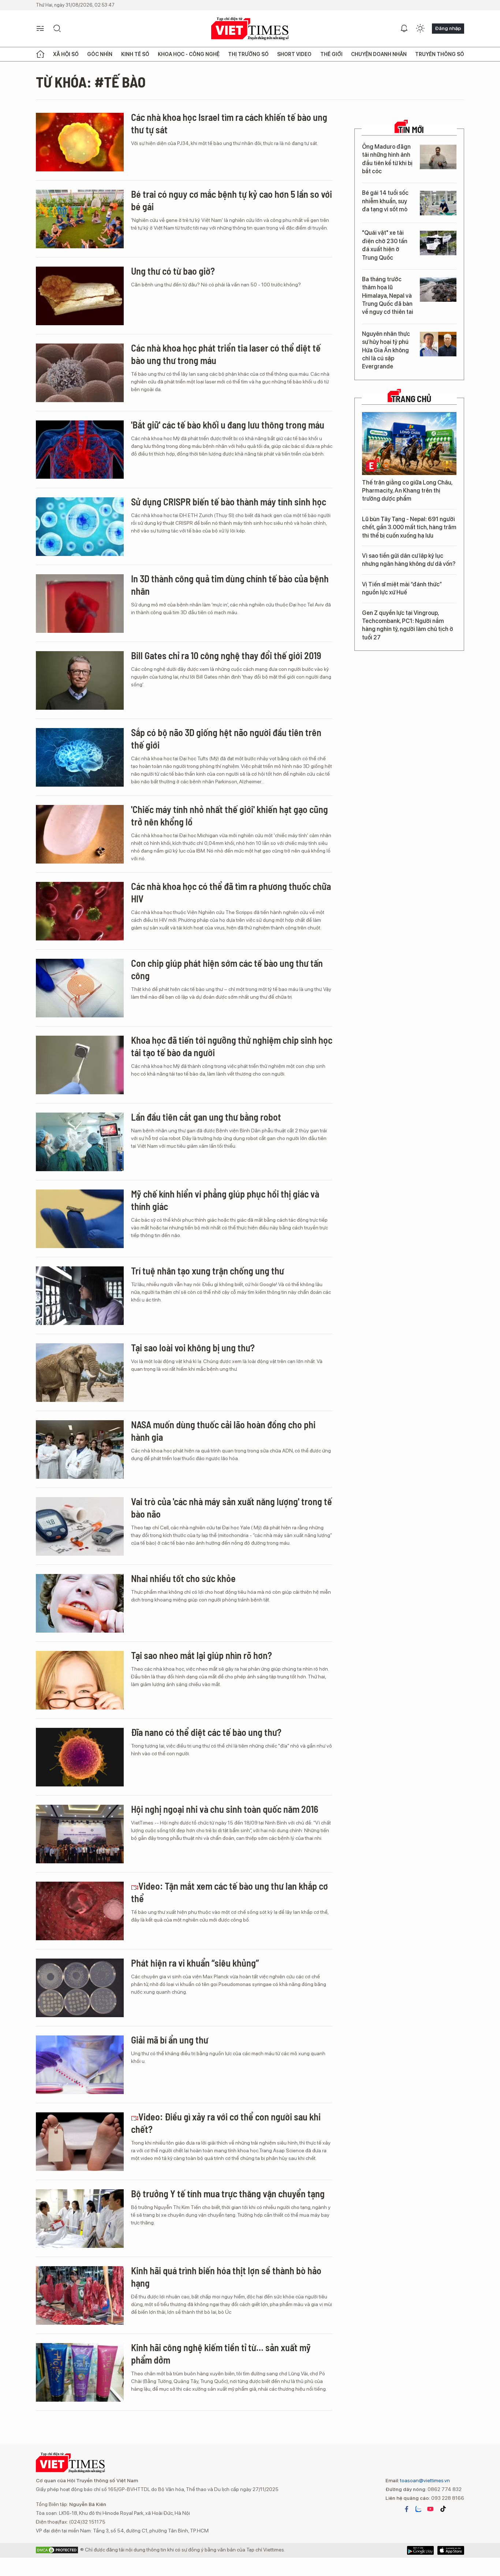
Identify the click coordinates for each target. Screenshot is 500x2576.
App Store (420, 2550)
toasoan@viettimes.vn (424, 2480)
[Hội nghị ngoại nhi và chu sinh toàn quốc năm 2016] (80, 1834)
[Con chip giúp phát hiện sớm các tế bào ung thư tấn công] (80, 988)
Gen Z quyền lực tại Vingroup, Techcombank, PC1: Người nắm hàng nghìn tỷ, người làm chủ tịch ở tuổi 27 (408, 625)
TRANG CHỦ (411, 399)
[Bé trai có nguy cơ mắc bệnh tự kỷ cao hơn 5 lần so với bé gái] (80, 219)
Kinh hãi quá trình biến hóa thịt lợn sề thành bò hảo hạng (226, 2277)
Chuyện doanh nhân (379, 54)
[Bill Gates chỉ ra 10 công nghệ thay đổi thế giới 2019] (80, 680)
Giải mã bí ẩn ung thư (170, 2040)
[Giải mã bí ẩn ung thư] (80, 2065)
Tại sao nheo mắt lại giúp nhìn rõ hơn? (202, 1655)
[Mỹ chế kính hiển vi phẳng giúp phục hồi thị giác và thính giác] (80, 1219)
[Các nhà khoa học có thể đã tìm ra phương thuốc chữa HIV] (80, 911)
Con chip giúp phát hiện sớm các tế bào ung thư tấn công (227, 969)
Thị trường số (248, 54)
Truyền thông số (440, 54)
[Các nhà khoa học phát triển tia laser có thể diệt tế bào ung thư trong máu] (80, 373)
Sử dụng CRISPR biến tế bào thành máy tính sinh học (229, 502)
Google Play (451, 2550)
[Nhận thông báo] (404, 29)
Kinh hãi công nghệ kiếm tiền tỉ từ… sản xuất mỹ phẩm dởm (221, 2354)
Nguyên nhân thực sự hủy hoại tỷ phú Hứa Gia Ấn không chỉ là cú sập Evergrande (386, 350)
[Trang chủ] (40, 54)
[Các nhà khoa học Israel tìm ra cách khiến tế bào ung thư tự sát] (80, 142)
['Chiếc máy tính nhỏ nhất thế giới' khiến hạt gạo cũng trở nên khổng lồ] (80, 834)
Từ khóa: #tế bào (91, 82)
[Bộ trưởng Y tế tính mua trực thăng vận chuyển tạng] (80, 2219)
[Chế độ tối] (420, 29)
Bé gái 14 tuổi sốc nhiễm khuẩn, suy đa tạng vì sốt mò (385, 201)
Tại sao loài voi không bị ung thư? (193, 1348)
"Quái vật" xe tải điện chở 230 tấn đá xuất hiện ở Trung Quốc (385, 245)
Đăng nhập (448, 28)
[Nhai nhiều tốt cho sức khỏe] (80, 1603)
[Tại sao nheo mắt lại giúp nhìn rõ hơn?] (80, 1680)
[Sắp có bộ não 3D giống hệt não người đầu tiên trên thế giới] (80, 757)
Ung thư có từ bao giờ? (173, 271)
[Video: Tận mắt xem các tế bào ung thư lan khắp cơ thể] (80, 1911)
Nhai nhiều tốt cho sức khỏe (183, 1578)
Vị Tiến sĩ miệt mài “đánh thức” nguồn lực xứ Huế (402, 588)
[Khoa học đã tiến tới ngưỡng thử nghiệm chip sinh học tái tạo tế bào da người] (80, 1065)
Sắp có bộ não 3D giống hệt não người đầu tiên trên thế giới (226, 738)
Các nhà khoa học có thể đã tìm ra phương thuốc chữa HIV (231, 892)
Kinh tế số (135, 54)
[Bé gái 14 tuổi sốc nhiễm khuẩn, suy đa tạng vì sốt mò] (438, 203)
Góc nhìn (100, 54)
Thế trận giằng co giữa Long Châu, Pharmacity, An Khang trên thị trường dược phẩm (407, 491)
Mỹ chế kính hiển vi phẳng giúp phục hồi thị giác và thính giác (225, 1200)
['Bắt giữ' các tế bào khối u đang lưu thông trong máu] (80, 450)
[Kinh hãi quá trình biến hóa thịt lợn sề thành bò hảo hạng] (80, 2295)
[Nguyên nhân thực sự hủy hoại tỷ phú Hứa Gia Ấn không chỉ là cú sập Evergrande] (438, 344)
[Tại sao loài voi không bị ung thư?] (80, 1373)
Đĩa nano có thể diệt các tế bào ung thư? (206, 1732)
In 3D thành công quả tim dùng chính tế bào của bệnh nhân (230, 585)
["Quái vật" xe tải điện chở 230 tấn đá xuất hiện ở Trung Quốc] (438, 243)
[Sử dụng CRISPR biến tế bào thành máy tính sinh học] (80, 527)
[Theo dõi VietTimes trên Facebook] (407, 2509)
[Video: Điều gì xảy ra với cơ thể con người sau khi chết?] (80, 2142)
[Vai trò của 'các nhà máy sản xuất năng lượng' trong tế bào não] (80, 1526)
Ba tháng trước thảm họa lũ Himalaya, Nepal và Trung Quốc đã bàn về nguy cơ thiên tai (388, 296)
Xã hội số (66, 54)
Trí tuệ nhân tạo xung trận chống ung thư (208, 1271)
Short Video (294, 54)
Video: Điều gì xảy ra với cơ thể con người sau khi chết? (226, 2123)
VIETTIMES (250, 29)
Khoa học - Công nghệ (189, 54)
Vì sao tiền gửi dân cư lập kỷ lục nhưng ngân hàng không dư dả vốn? (409, 560)
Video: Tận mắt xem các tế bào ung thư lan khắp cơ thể (230, 1892)
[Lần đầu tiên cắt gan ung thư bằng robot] (80, 1142)
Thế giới (331, 54)
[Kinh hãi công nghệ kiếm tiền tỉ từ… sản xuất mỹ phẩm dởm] (80, 2372)
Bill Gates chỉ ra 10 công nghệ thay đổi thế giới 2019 (226, 655)
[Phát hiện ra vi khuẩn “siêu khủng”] (80, 1988)
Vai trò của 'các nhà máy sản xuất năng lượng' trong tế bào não (232, 1508)
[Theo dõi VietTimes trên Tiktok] (443, 2509)
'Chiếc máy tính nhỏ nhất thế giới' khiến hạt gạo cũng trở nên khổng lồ (230, 815)
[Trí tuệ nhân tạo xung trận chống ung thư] (80, 1296)
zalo (418, 2509)
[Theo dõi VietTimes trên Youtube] (430, 2509)
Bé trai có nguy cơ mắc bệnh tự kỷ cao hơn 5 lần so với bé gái (232, 200)
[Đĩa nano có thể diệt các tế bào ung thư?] (80, 1757)
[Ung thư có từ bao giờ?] (80, 296)
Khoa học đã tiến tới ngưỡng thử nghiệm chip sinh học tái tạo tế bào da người (232, 1046)
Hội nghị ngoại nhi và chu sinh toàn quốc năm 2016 (225, 1809)
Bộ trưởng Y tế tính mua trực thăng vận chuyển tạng (228, 2193)
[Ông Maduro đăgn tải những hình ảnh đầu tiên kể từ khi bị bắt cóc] (438, 157)
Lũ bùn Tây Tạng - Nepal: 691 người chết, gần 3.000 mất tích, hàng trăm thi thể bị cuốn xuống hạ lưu (409, 527)
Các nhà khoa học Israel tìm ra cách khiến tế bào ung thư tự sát (229, 123)
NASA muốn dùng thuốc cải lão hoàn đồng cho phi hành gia (223, 1431)
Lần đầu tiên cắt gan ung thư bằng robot (206, 1117)
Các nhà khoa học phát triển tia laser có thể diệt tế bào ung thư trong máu (226, 354)
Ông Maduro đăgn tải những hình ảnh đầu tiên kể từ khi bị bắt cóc (387, 159)
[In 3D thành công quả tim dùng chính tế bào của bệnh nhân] (80, 604)
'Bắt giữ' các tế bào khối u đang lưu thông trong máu (228, 425)
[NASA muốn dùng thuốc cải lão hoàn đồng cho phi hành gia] (80, 1450)
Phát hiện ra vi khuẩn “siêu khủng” (195, 1963)
